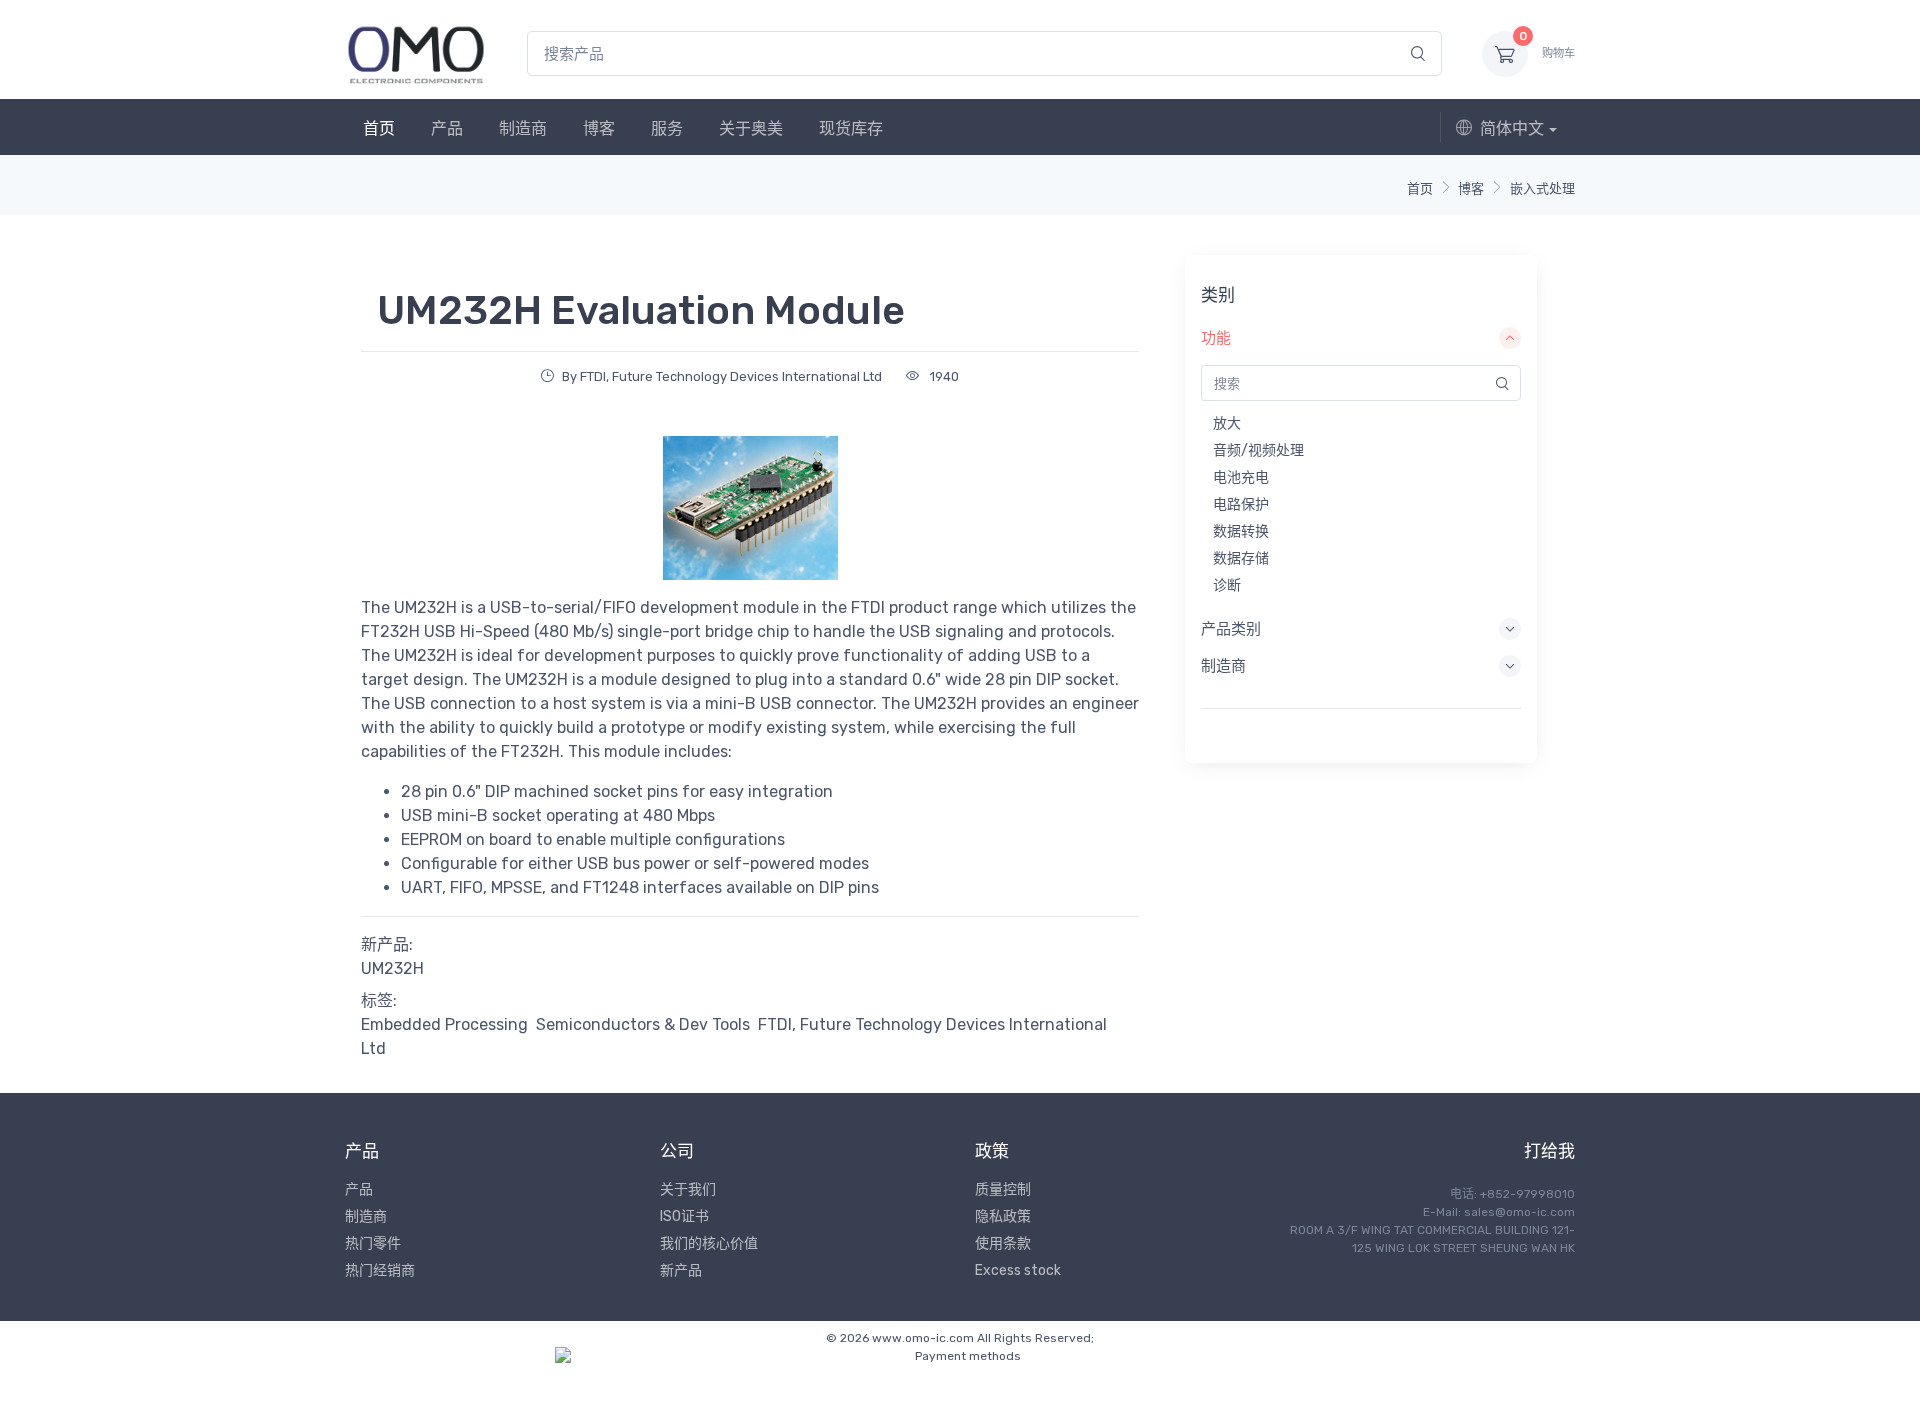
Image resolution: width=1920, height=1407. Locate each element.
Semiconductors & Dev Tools (643, 1024)
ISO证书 (684, 1216)
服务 (667, 128)
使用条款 (1003, 1243)
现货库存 (851, 128)
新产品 (681, 1270)
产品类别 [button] (1231, 629)
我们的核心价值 (709, 1243)
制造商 (523, 128)
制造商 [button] (1223, 666)
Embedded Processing (444, 1024)
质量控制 (1003, 1189)
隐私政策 (1003, 1216)
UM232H (392, 968)
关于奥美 (751, 128)
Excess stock (1018, 1270)
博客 (599, 128)
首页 (379, 128)
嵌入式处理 (1542, 188)
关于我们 (688, 1189)
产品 (447, 128)
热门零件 (373, 1243)
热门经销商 (380, 1270)
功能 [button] (1216, 338)
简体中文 (1512, 128)
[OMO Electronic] (416, 53)
